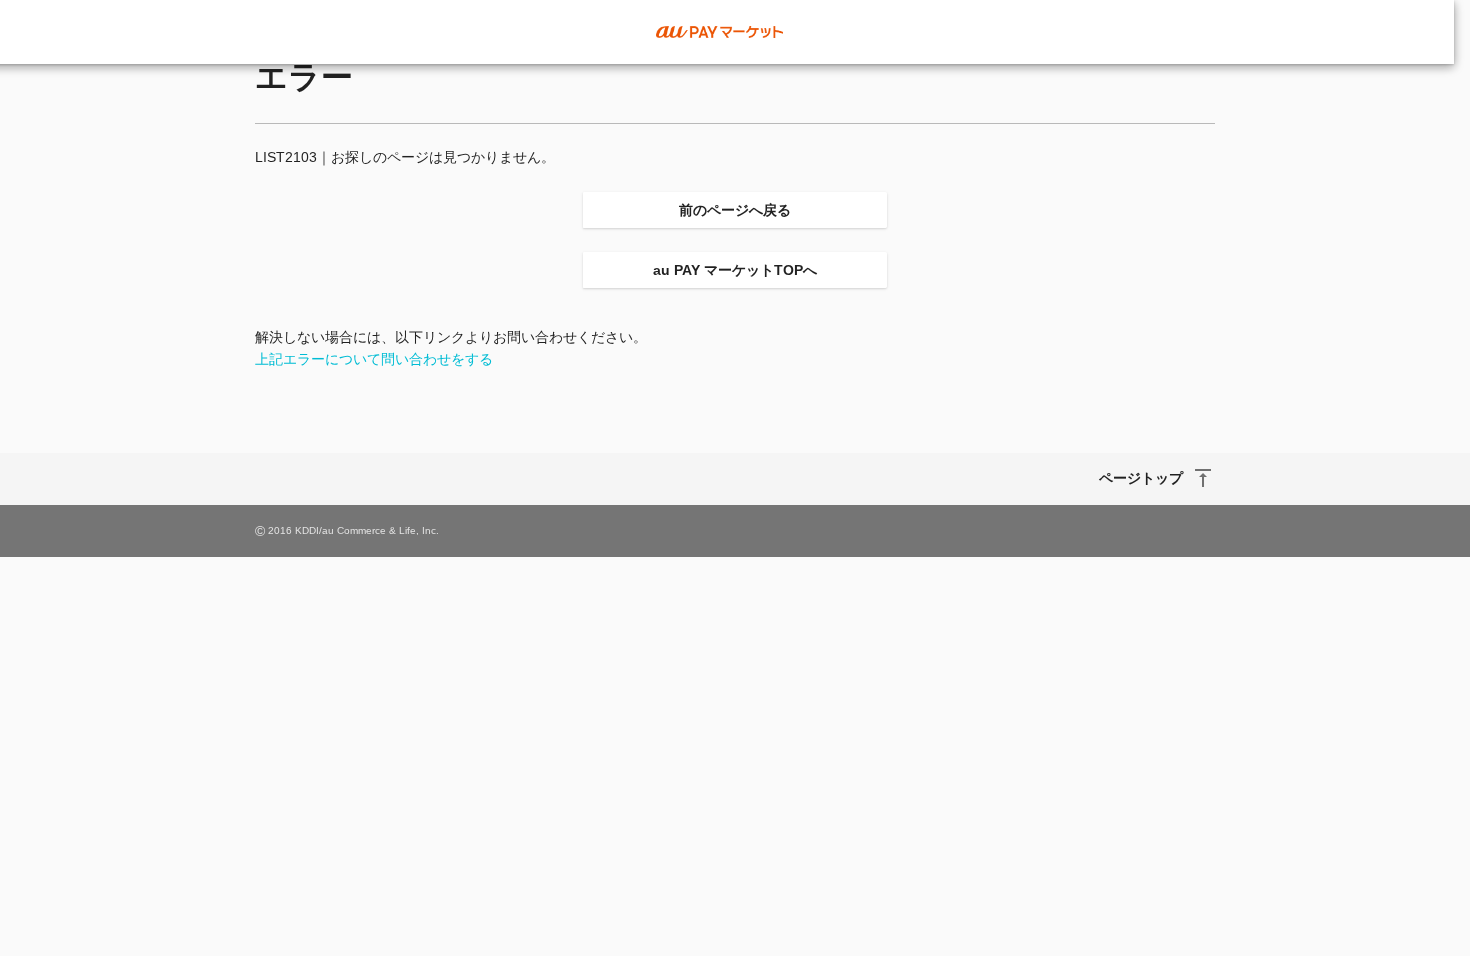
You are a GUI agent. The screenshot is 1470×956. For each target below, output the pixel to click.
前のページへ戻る (735, 210)
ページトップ (1141, 478)
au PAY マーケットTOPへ (735, 270)
